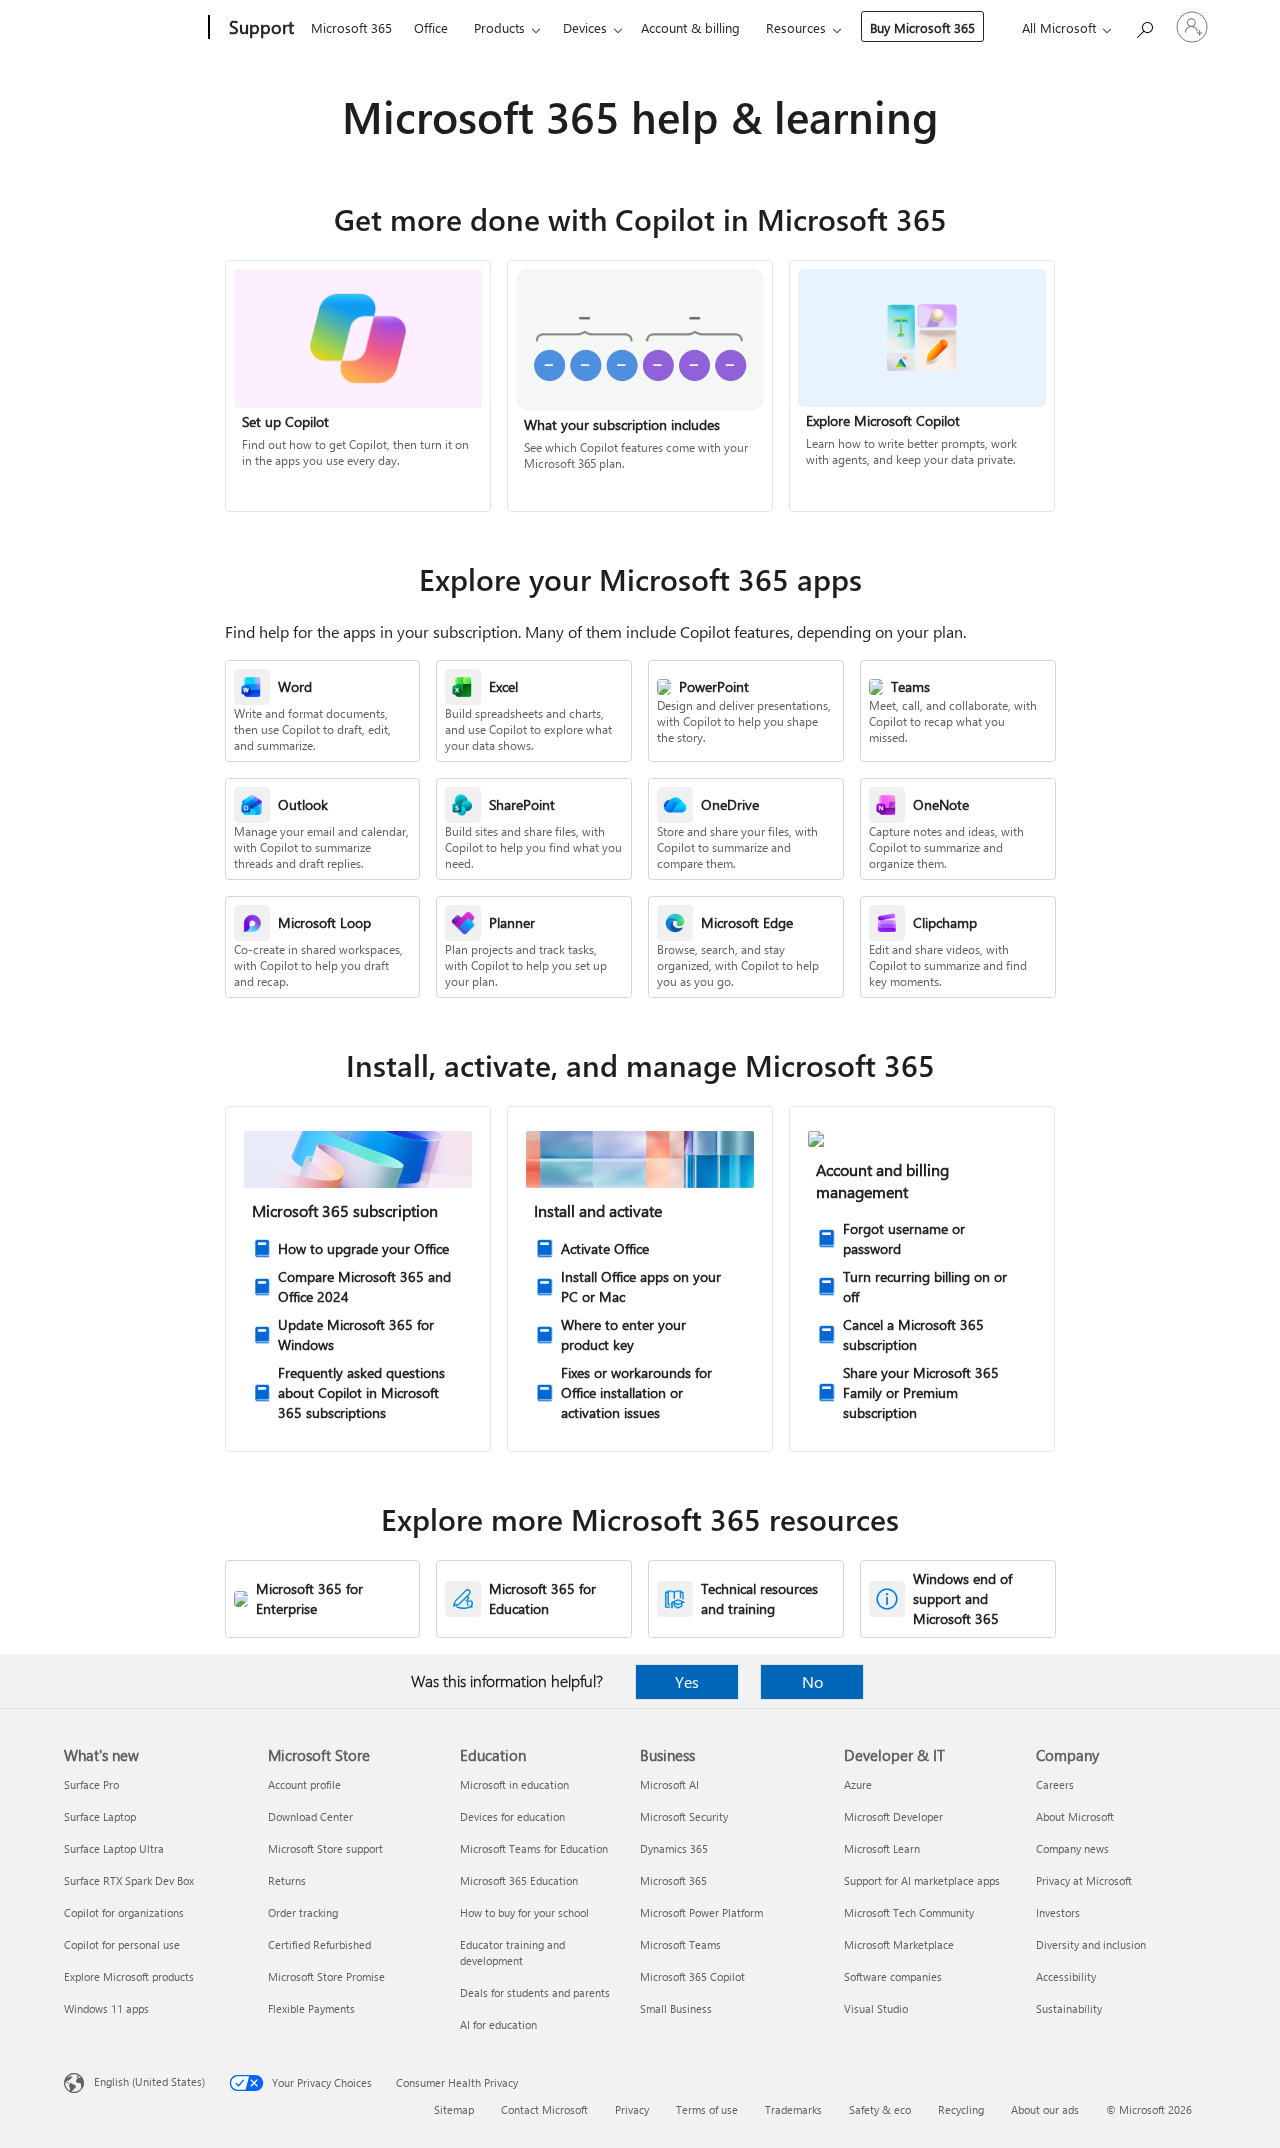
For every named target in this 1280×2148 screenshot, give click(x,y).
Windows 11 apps (106, 2008)
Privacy (632, 2109)
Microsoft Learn (882, 1848)
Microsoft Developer (893, 1816)
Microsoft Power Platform (701, 1912)
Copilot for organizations (124, 1912)
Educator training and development (512, 1952)
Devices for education (512, 1816)
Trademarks (793, 2109)
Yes (687, 1681)
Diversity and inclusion (1091, 1944)
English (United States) (149, 2081)
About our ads (1045, 2109)
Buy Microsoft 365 (922, 27)
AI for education (498, 2024)
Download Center (310, 1816)
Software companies (893, 1976)
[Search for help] (1144, 25)
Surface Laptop (100, 1816)
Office (431, 27)
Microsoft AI (669, 1784)
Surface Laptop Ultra (114, 1848)
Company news (1072, 1848)
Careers (1055, 1784)
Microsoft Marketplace (899, 1944)
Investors (1058, 1912)
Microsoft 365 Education (519, 1880)
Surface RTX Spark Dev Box (129, 1880)
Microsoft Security (684, 1816)
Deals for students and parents (535, 1992)
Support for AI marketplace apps (922, 1880)
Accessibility (1066, 1976)
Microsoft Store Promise (326, 1976)
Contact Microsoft (544, 2109)
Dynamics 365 (674, 1848)
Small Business (676, 2008)
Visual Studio (876, 2008)
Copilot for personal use (122, 1944)
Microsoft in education (514, 1784)
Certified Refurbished (319, 1944)
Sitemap (454, 2109)
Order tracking (303, 1912)
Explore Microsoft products (129, 1976)
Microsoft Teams (680, 1944)
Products (499, 27)
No (812, 1681)
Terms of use (707, 2109)
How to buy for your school (524, 1912)
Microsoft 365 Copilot (692, 1976)
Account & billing (690, 27)
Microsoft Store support (325, 1848)
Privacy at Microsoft (1084, 1880)
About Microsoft (1075, 1816)
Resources (796, 27)
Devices (585, 27)
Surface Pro (91, 1784)
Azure (858, 1784)
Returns (287, 1880)
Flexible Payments (311, 2008)
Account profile (304, 1784)
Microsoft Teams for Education (534, 1848)
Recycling (961, 2109)
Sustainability (1069, 2008)
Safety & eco (880, 2109)
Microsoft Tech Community (909, 1912)
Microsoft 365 (351, 27)
